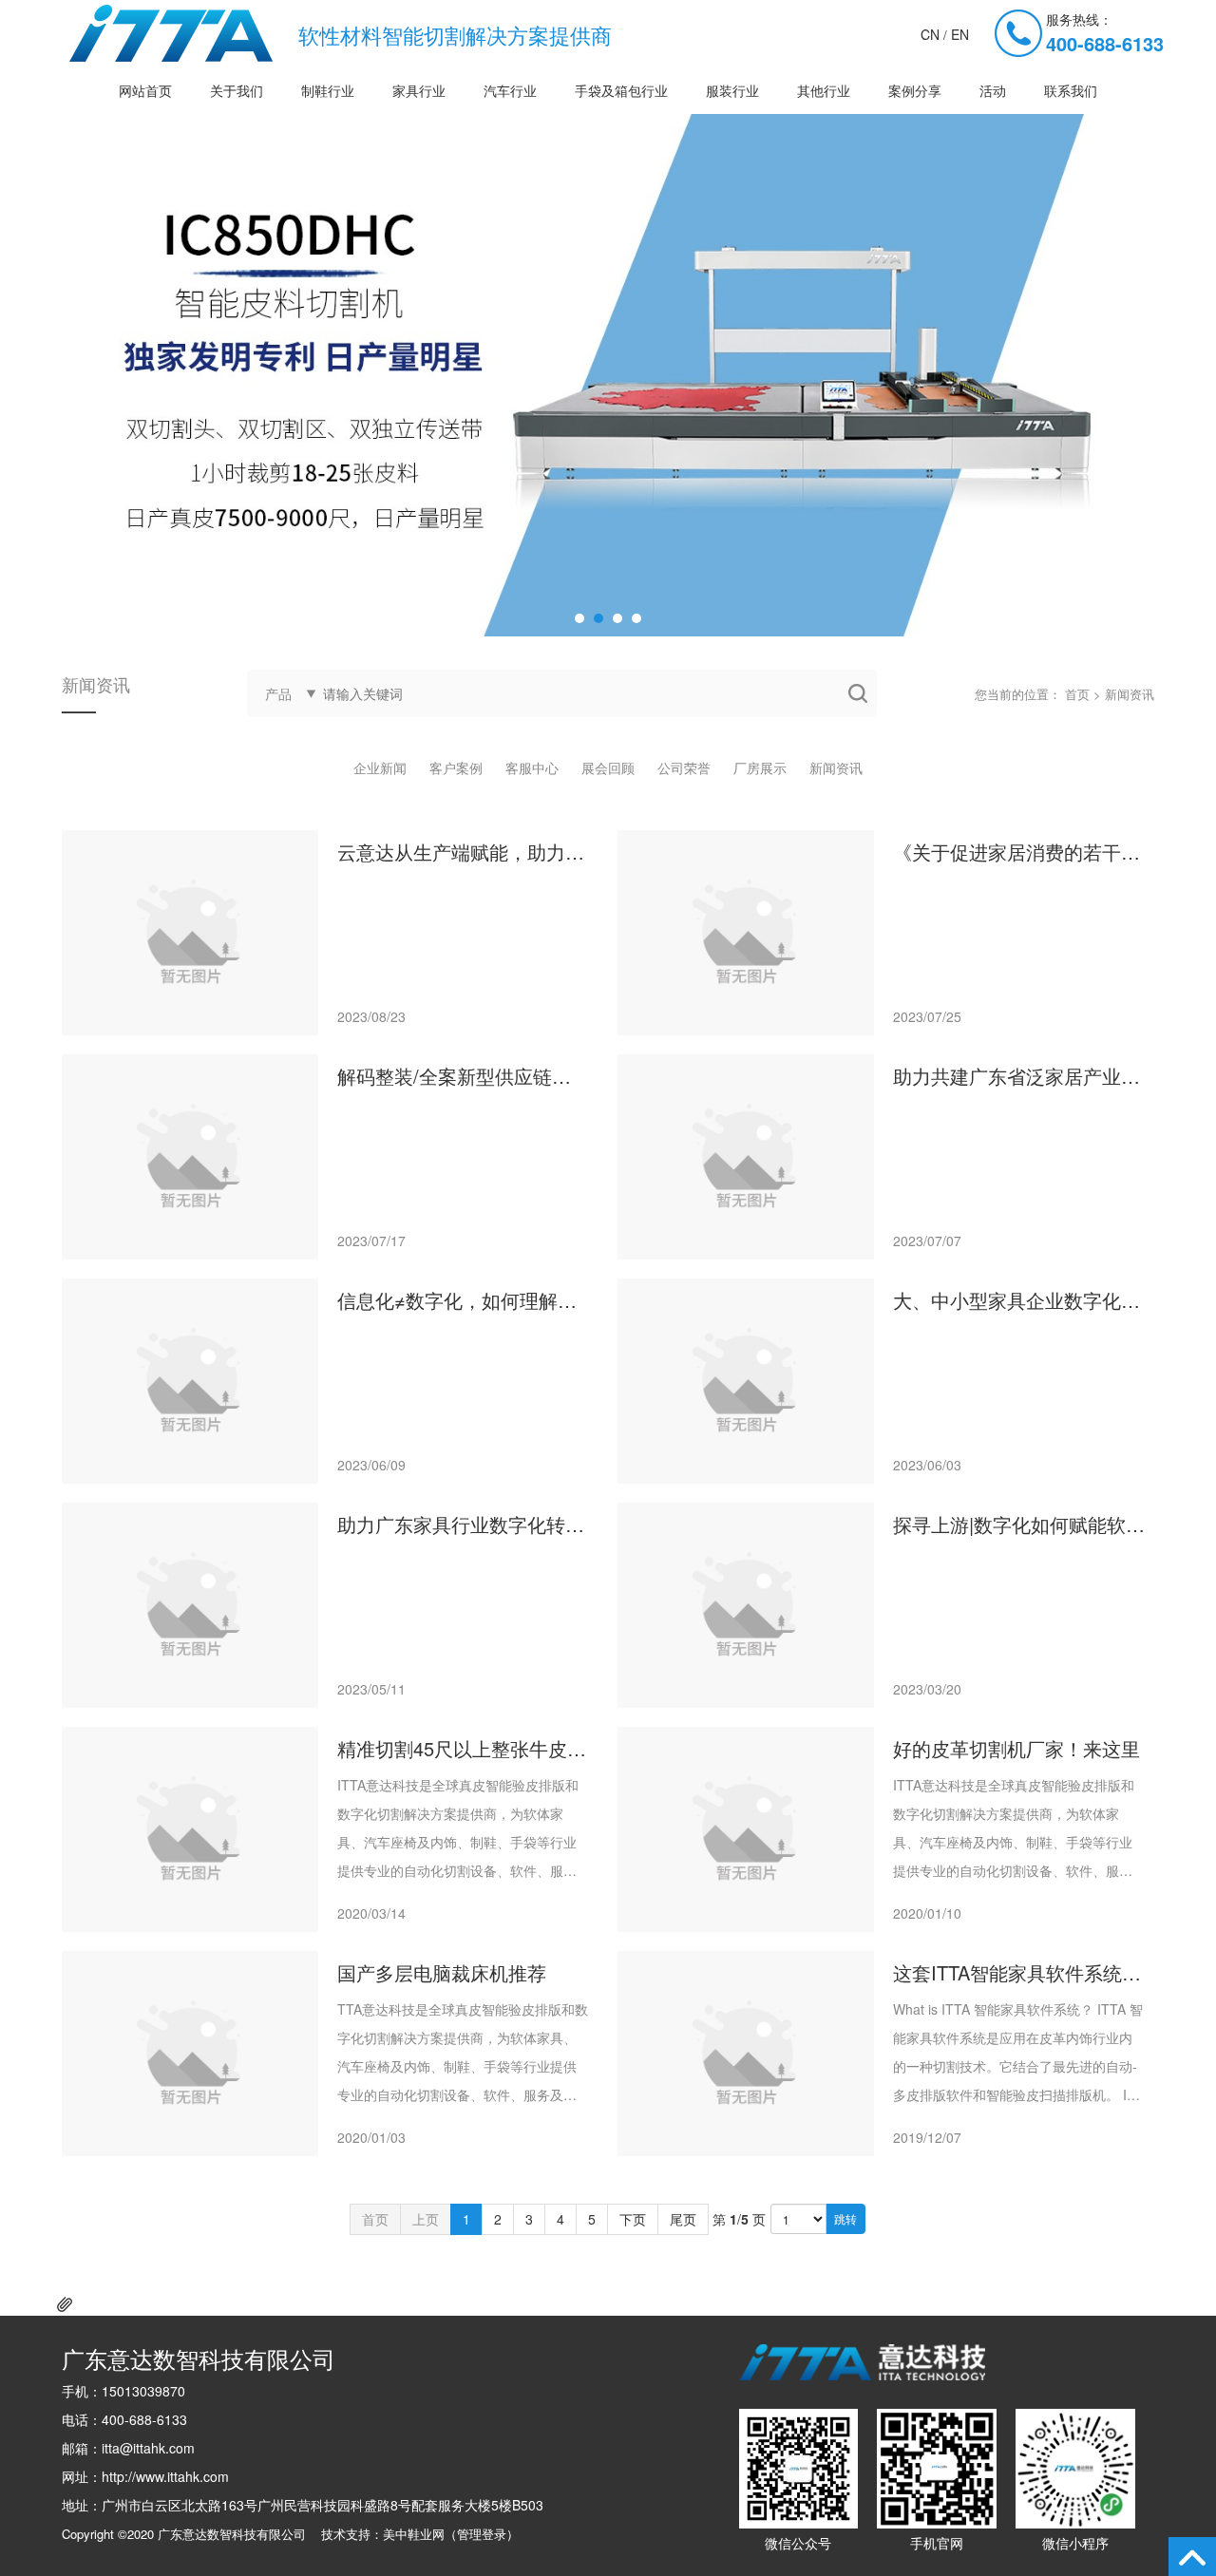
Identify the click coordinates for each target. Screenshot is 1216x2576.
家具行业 (419, 90)
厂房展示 (760, 767)
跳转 (845, 2218)
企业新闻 (380, 767)
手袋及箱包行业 (621, 90)
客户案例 (456, 767)
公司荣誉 (684, 767)
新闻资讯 (836, 767)
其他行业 (824, 90)
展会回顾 (608, 767)
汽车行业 (510, 90)
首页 (1077, 694)
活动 (993, 90)
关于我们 (237, 90)
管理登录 (482, 2534)
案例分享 (915, 90)
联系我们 (1071, 90)
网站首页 (145, 90)
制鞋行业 (328, 90)
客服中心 (532, 767)
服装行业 (732, 90)
